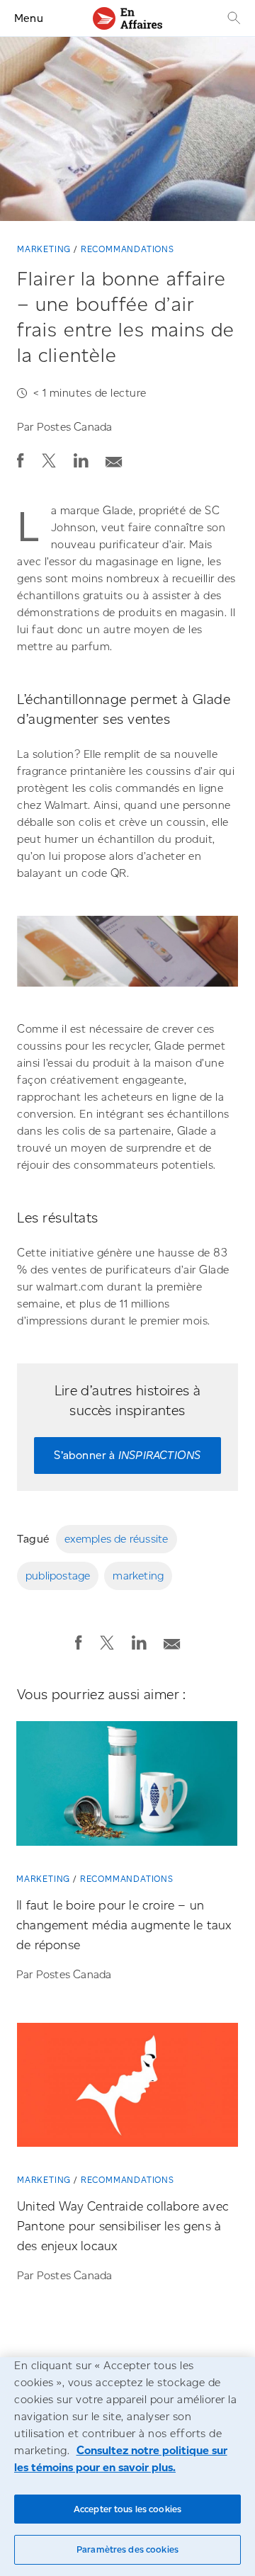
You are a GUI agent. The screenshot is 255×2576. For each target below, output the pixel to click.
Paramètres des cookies (127, 2549)
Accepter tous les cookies (127, 2509)
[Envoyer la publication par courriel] (114, 458)
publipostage (58, 1576)
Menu (29, 18)
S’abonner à (127, 1455)
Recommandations (127, 249)
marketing (138, 1576)
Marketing (44, 249)
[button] (21, 460)
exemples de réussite (117, 1539)
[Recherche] (232, 18)
